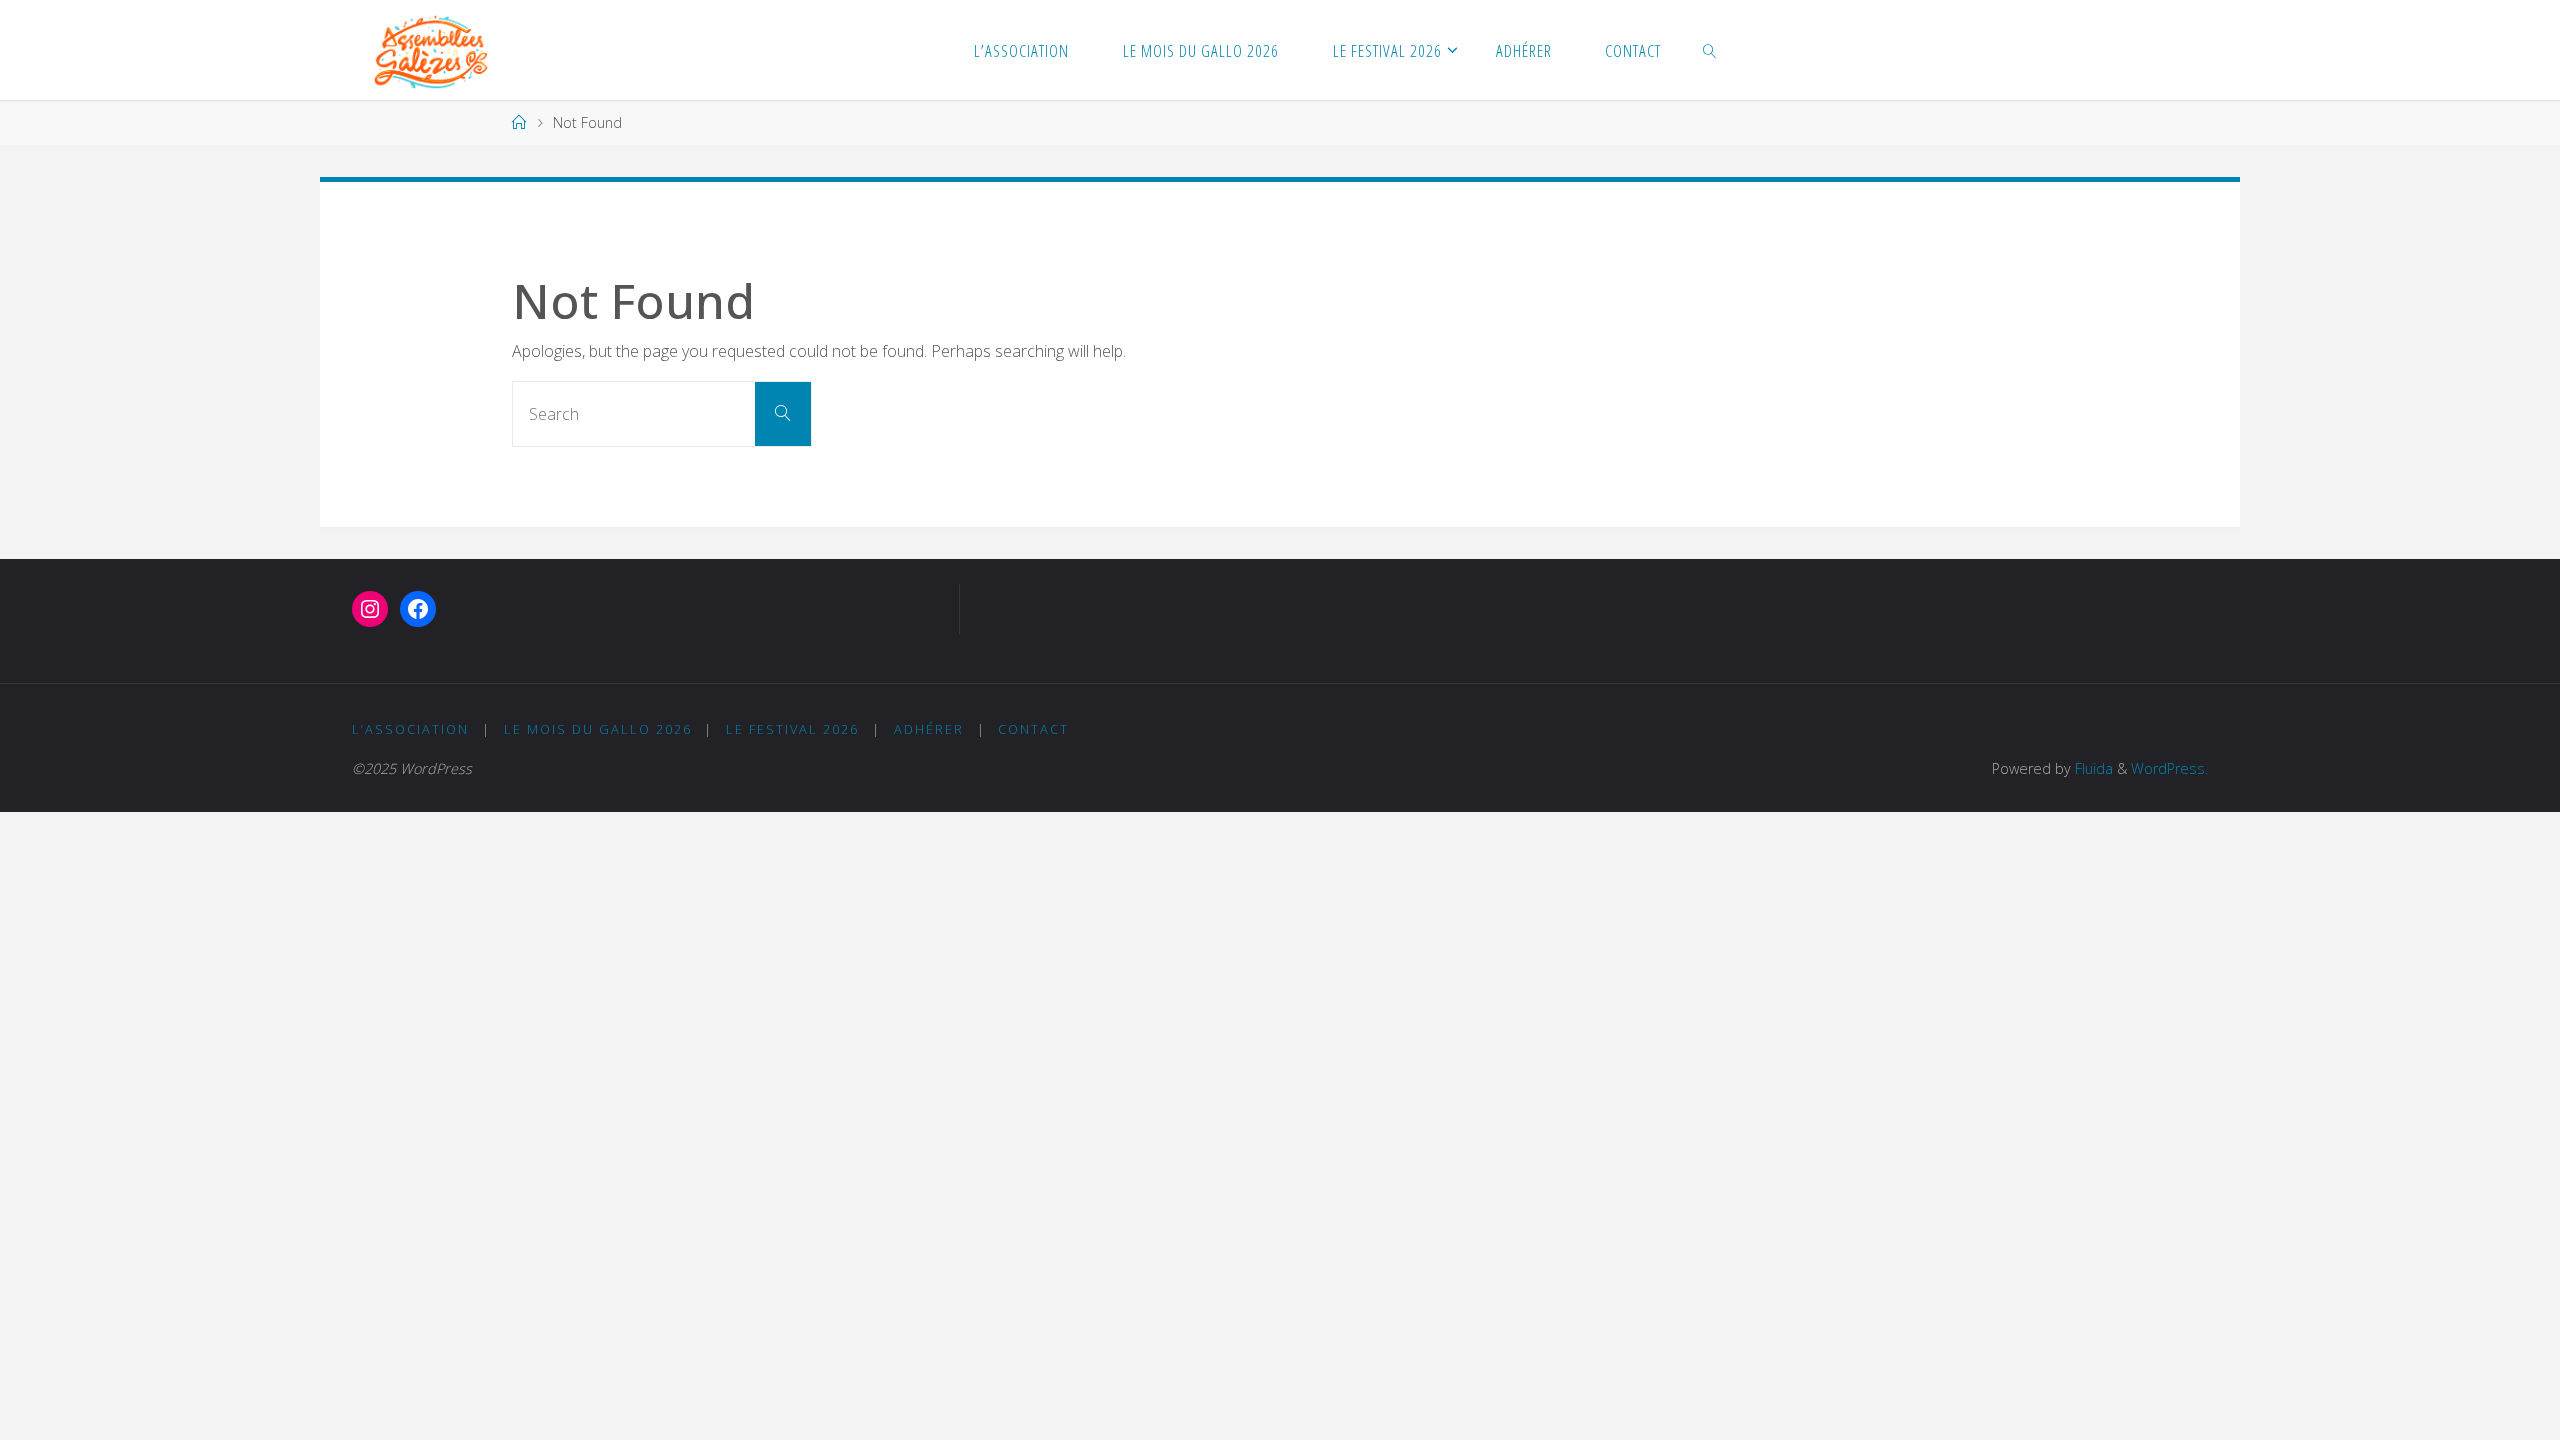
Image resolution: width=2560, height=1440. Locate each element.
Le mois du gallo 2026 (598, 729)
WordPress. (2169, 768)
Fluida (2092, 768)
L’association (410, 729)
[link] (1710, 50)
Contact (1033, 729)
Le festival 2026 (792, 729)
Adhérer (929, 729)
